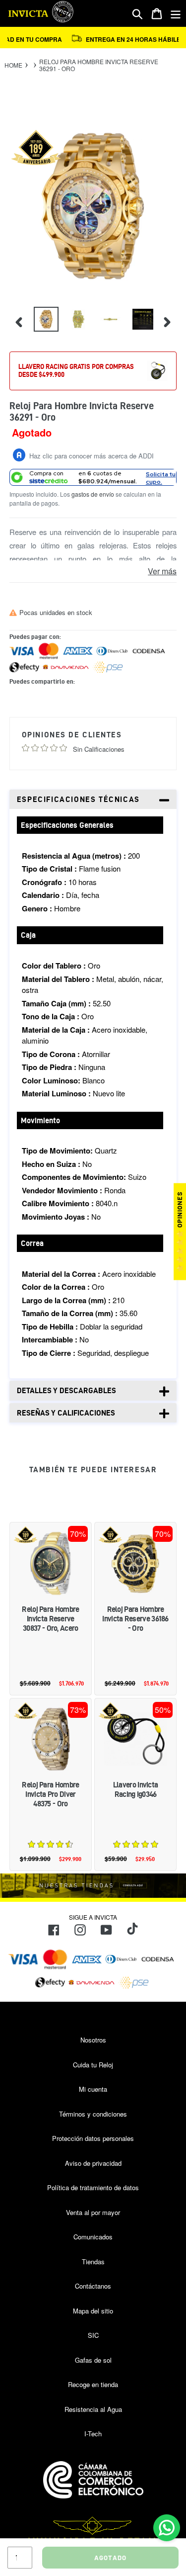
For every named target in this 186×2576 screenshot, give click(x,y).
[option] (45, 322)
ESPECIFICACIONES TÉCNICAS (78, 799)
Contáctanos (93, 2286)
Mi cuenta (93, 2089)
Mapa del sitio (93, 2311)
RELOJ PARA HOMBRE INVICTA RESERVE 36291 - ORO (99, 65)
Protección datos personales (93, 2138)
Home (13, 65)
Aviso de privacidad (93, 2163)
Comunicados (93, 2237)
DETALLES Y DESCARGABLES (66, 1390)
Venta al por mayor (93, 2212)
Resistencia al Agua (93, 2409)
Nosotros (93, 2040)
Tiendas (93, 2262)
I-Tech (93, 2434)
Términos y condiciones (93, 2114)
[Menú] (176, 14)
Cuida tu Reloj (93, 2065)
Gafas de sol (93, 2360)
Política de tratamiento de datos (93, 2187)
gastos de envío (93, 494)
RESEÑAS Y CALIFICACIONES (66, 1413)
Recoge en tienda (93, 2384)
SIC (93, 2335)
